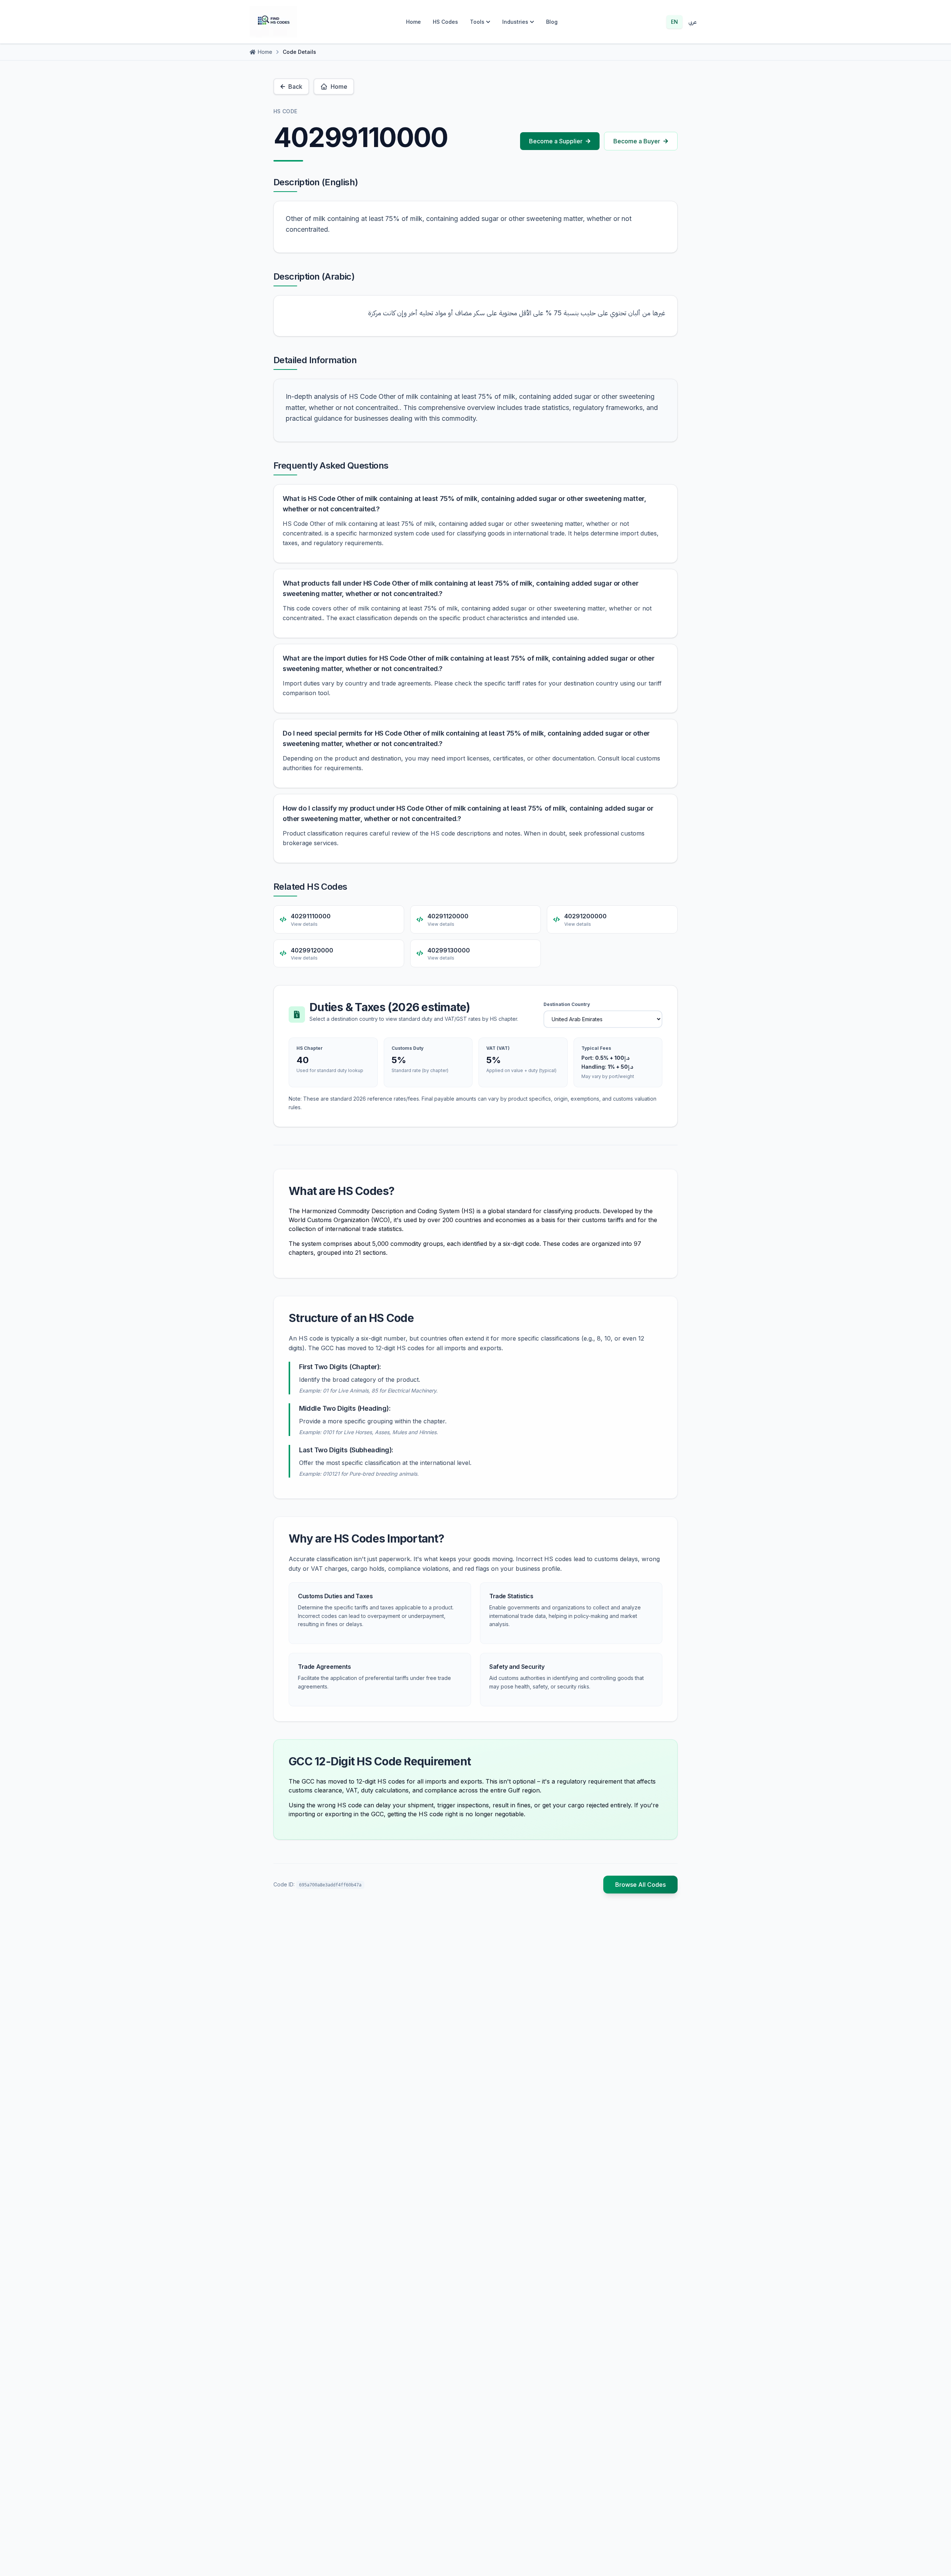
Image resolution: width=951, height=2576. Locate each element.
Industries (515, 22)
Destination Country (567, 1004)
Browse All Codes (640, 1885)
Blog (552, 22)
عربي (693, 22)
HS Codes (445, 22)
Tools (477, 22)
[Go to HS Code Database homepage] (273, 22)
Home (413, 22)
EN (674, 22)
